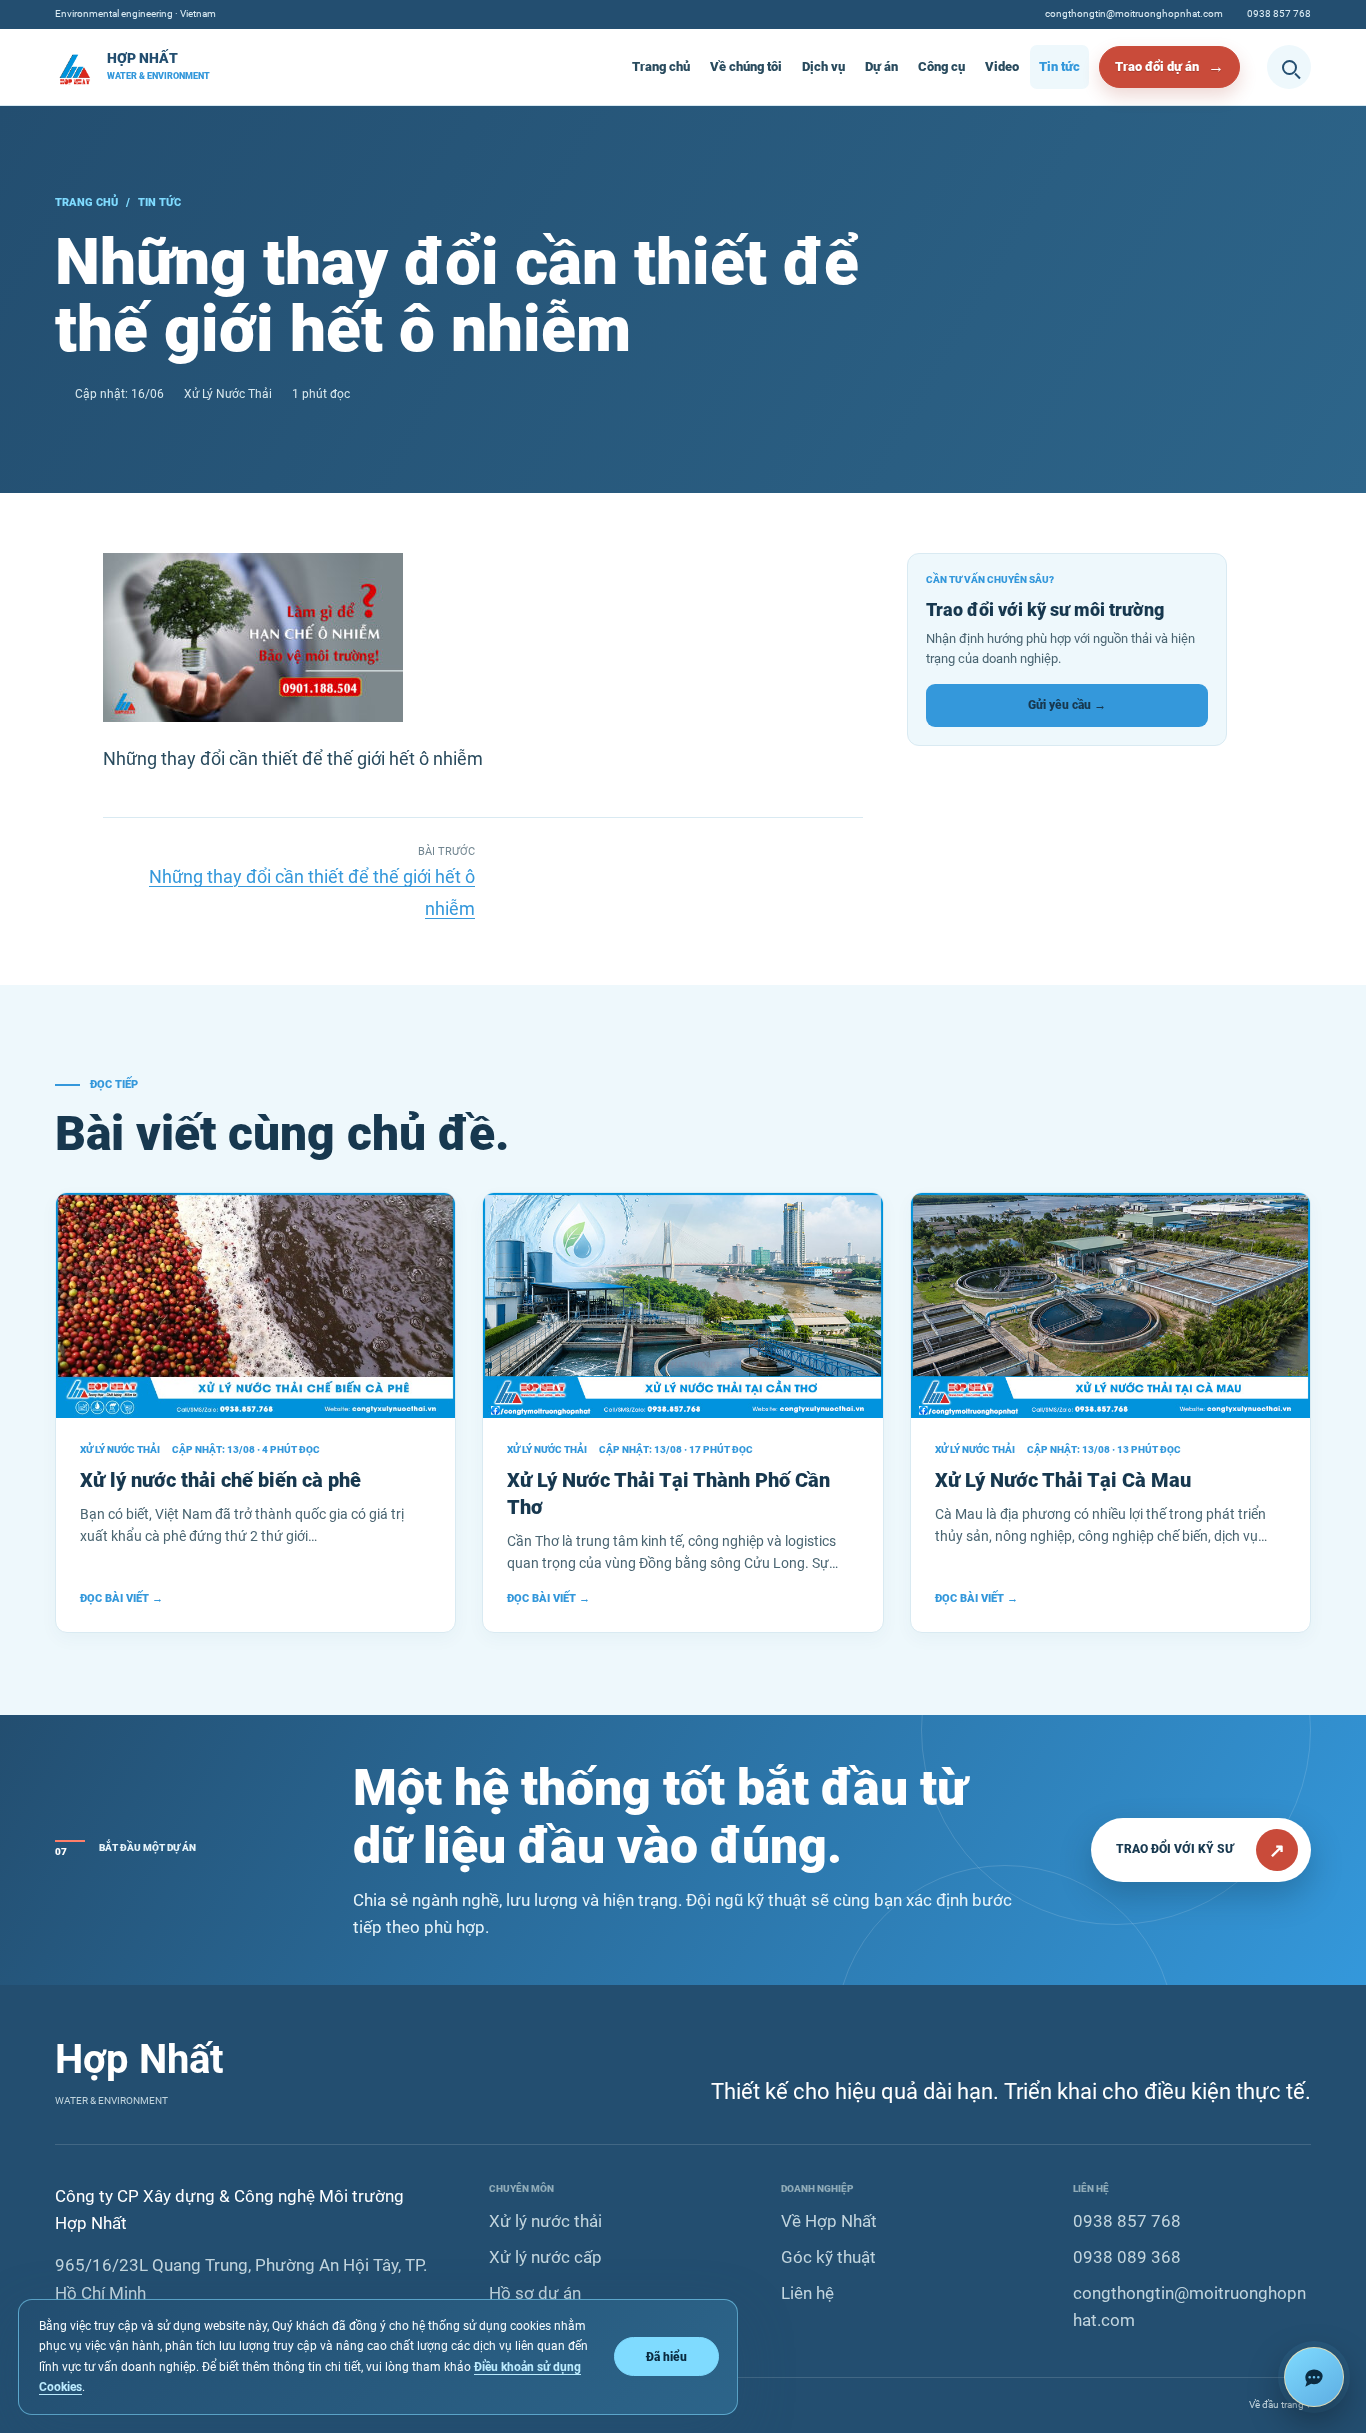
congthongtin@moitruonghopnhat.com (1134, 13)
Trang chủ (661, 66)
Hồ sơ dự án (535, 2293)
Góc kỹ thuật (828, 2257)
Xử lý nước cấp (545, 2257)
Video (1002, 66)
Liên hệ (807, 2293)
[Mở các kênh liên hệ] (1314, 2377)
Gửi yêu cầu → (1067, 705)
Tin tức (1059, 66)
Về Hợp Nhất (829, 2221)
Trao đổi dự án (1157, 66)
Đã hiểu (666, 2356)
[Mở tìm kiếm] (1289, 67)
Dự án (881, 66)
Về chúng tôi (746, 66)
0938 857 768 (1279, 13)
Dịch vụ (823, 66)
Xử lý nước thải (545, 2221)
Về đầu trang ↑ (1280, 2404)
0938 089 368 (1127, 2257)
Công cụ (941, 66)
